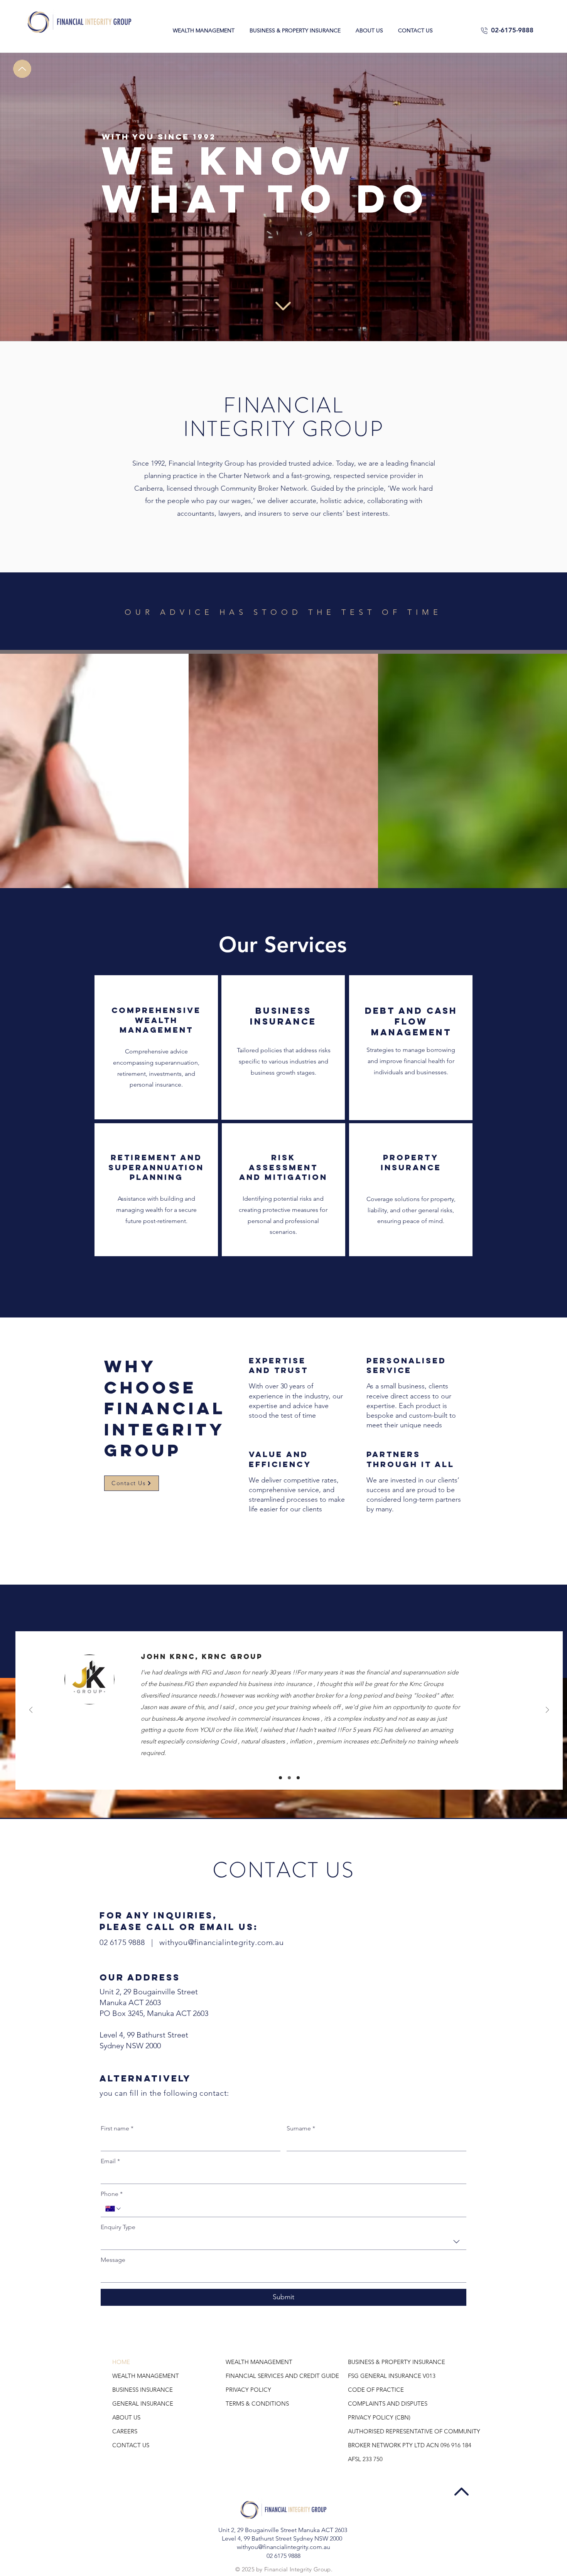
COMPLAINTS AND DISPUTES (388, 2404)
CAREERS (125, 2431)
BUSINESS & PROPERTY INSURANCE (397, 2362)
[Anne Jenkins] (298, 1778)
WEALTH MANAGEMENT (146, 2376)
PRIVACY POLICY (248, 2390)
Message (113, 2260)
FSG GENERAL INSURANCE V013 (392, 2376)
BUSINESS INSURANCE (143, 2390)
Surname (301, 2128)
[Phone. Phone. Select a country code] (114, 2209)
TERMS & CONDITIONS (257, 2404)
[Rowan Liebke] (289, 1778)
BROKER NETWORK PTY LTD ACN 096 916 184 (401, 2445)
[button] (203, 30)
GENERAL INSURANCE (143, 2404)
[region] (156, 1047)
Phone (112, 2194)
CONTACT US (131, 2445)
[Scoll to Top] (22, 69)
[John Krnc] (280, 1778)
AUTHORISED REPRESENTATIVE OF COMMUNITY (401, 2431)
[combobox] (283, 2242)
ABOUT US (126, 2417)
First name (117, 2128)
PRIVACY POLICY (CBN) (379, 2417)
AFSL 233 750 (365, 2459)
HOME (121, 2362)
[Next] (547, 1710)
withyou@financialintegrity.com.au (221, 1942)
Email (110, 2161)
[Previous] (31, 1710)
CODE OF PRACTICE (376, 2390)
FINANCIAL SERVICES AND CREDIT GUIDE (279, 2376)
